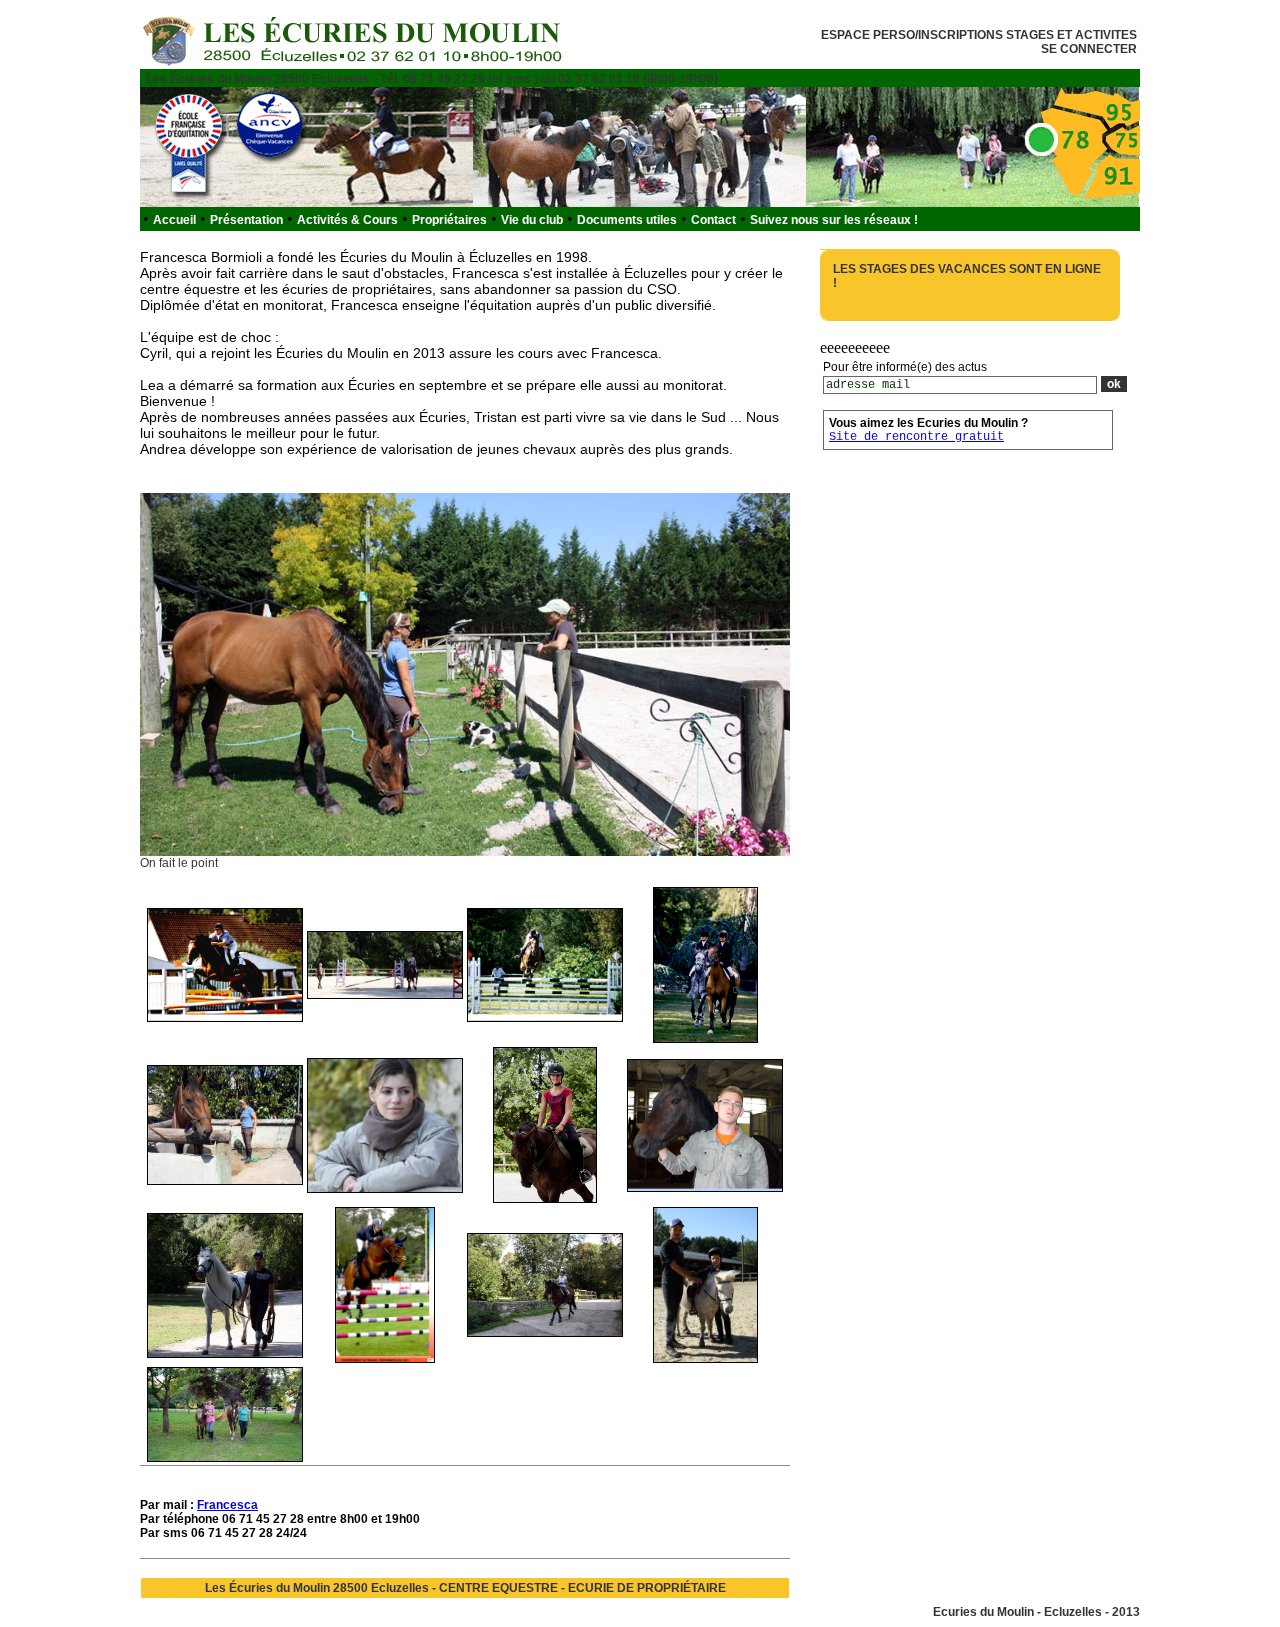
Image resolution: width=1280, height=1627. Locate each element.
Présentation (246, 220)
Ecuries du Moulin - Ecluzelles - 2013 (1036, 1612)
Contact (713, 220)
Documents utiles (627, 220)
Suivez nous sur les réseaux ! (834, 220)
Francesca (227, 1505)
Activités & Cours (347, 220)
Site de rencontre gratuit (916, 437)
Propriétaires (449, 220)
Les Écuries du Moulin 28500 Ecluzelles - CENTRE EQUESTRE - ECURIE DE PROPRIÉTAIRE (465, 1588)
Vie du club (532, 220)
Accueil (174, 220)
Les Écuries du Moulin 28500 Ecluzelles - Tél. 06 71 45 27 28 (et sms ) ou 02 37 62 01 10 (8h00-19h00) (432, 79)
